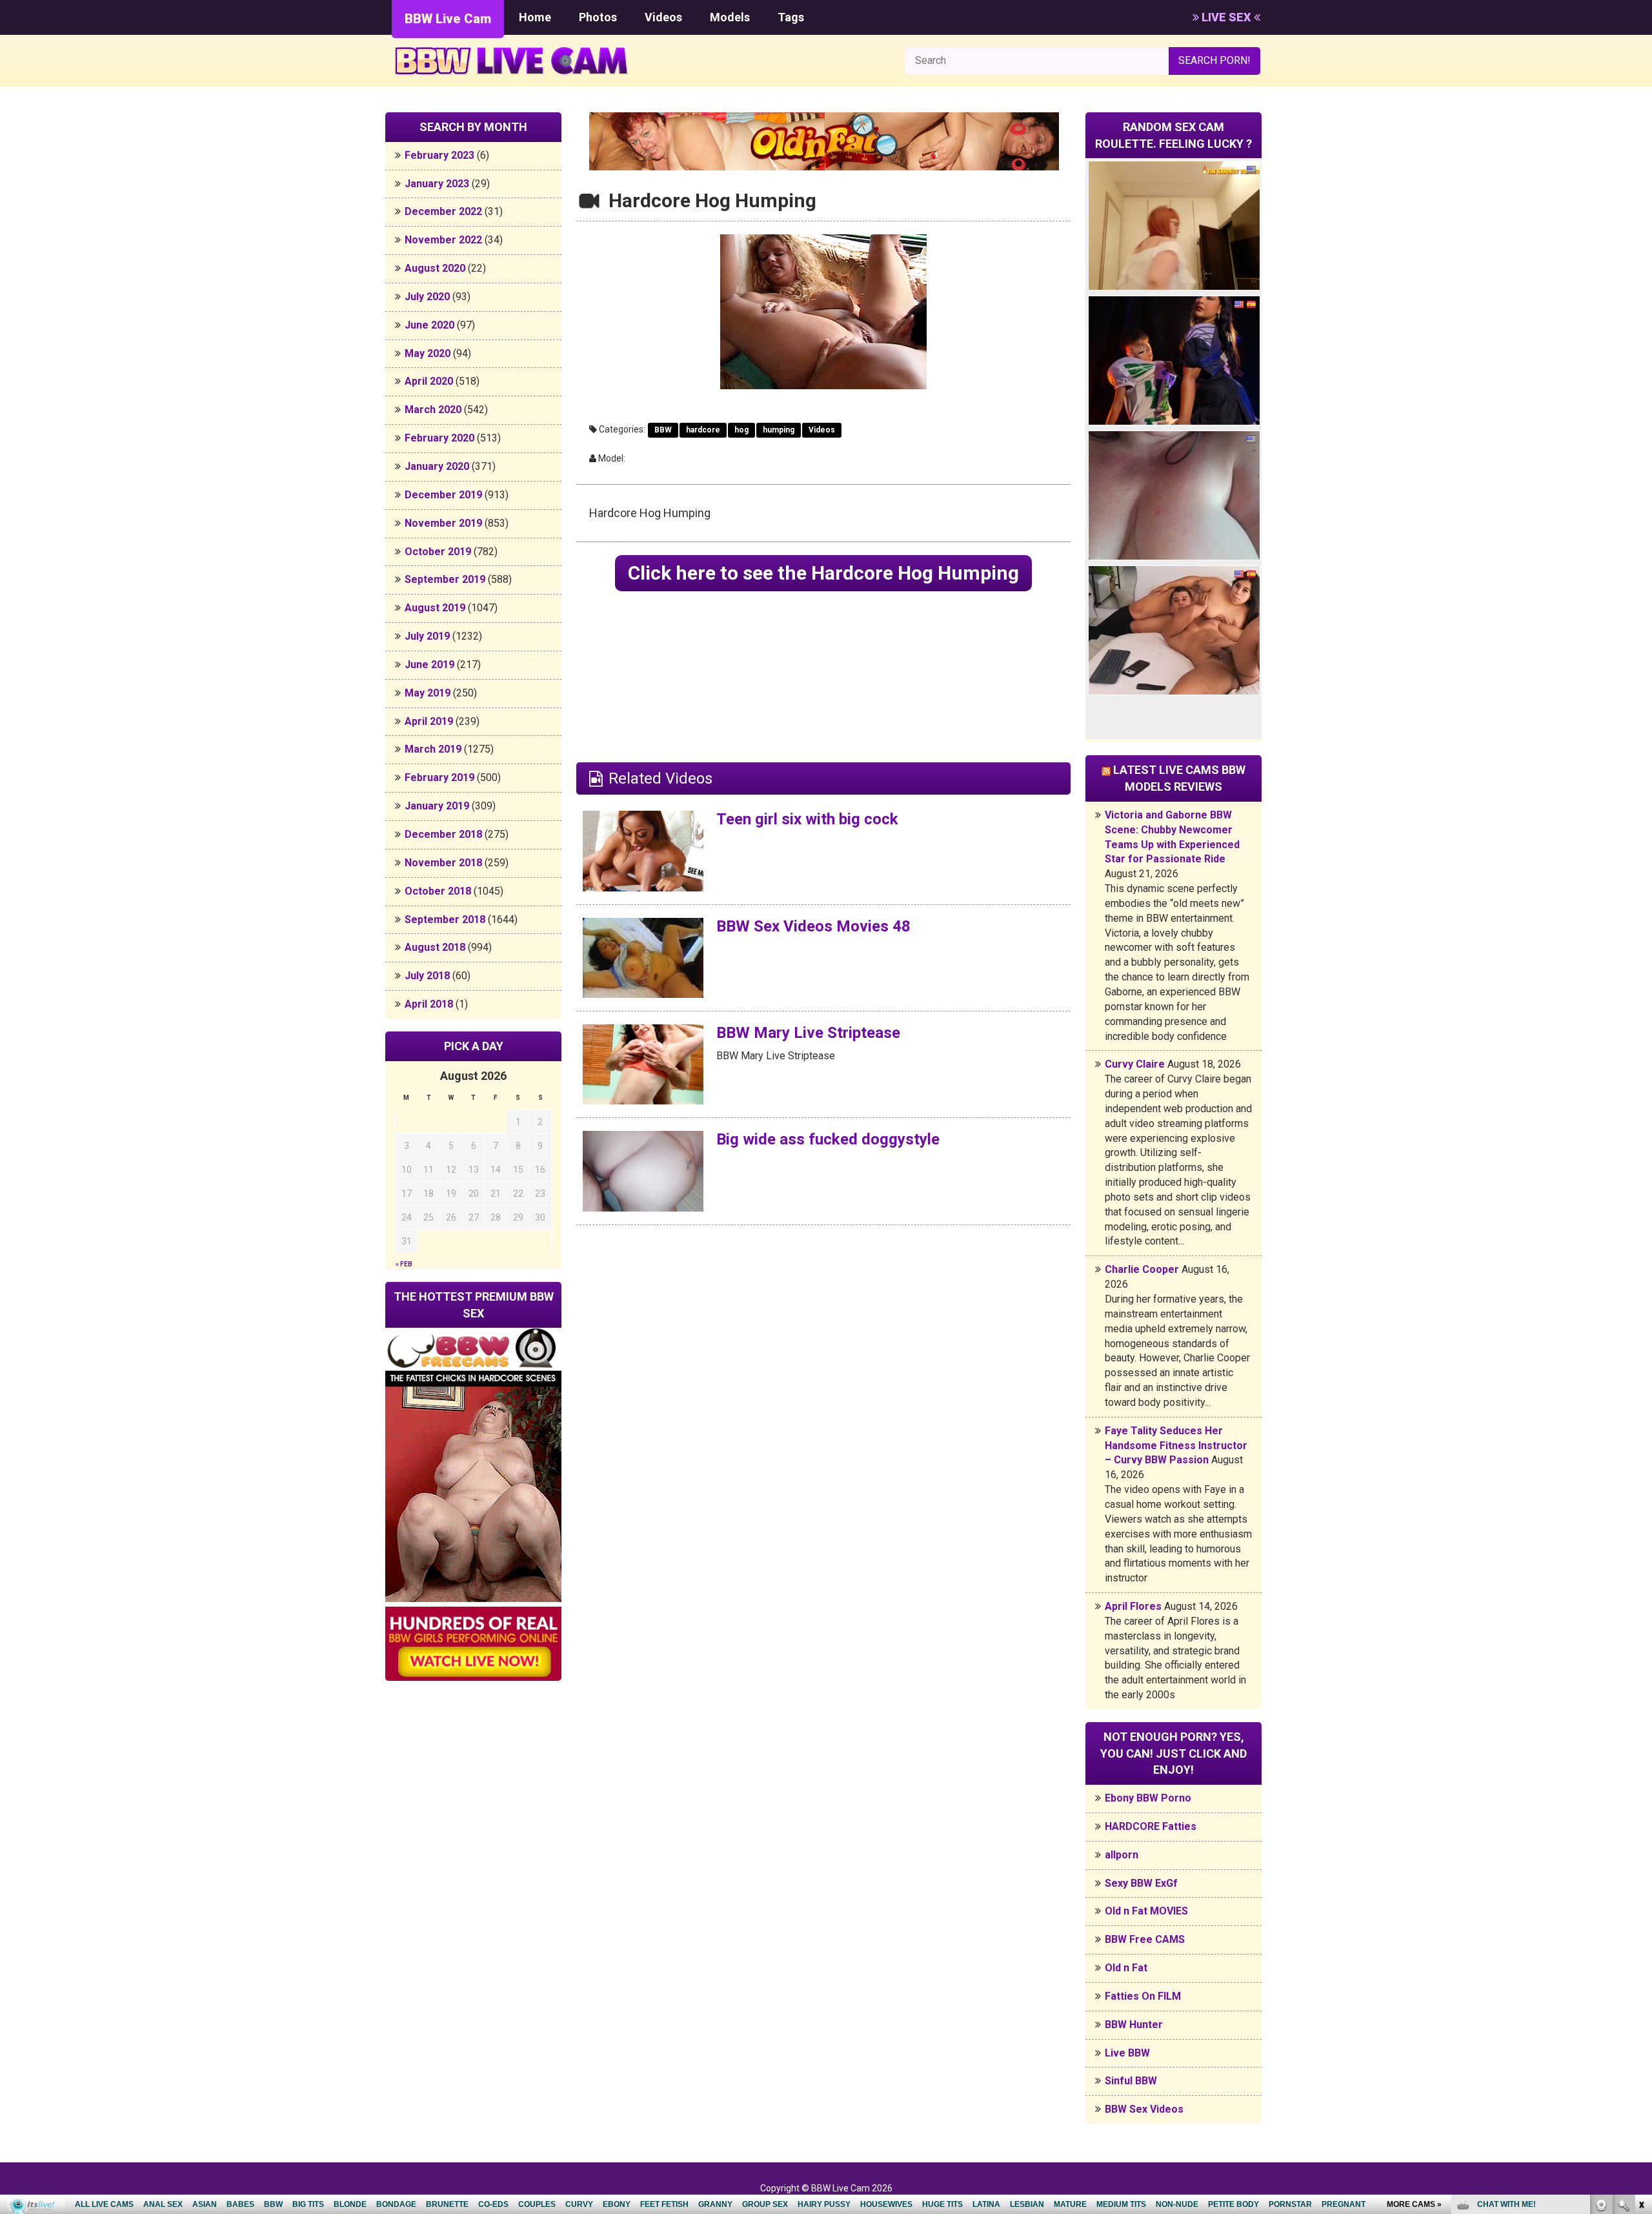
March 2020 (433, 410)
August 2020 (435, 268)
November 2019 (443, 523)
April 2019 (429, 721)
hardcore (703, 430)
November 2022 (443, 240)
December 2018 (443, 834)
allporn (1122, 1855)
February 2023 (439, 155)
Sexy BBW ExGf (1141, 1883)
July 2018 (427, 976)
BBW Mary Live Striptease (808, 1033)
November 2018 (443, 863)
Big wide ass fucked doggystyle (828, 1139)
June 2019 (429, 665)
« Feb (404, 1264)
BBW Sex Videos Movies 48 (813, 926)
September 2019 (445, 579)
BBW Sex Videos (1144, 2109)
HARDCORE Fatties (1151, 1826)
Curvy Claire (1135, 1064)
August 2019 (435, 608)
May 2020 (428, 353)
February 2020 (439, 438)
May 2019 (428, 693)
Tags (791, 17)
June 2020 (429, 325)
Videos (663, 17)
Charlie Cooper (1142, 1269)
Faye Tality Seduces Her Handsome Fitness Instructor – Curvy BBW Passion (1176, 1446)
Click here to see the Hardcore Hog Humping (823, 573)
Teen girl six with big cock (807, 819)
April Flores (1133, 1606)
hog (741, 430)
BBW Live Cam (448, 19)
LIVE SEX (1226, 17)
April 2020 (429, 381)
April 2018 (429, 1004)
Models (730, 17)
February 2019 (439, 777)
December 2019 (443, 495)
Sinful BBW (1131, 2081)
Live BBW (1127, 2053)
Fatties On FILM (1143, 1996)
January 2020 (437, 466)
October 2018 (438, 891)
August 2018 (435, 947)
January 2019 (437, 806)
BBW (663, 430)
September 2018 (445, 919)
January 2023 (437, 184)
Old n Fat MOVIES (1146, 1911)
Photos (598, 17)
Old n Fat (1126, 1968)
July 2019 (427, 636)
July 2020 (427, 297)
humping (779, 430)
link (1641, 2012)
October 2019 (438, 552)
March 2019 (433, 749)
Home (535, 17)
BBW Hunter (1134, 2025)
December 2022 (443, 211)
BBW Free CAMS (1145, 1939)
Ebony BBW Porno (1148, 1798)
